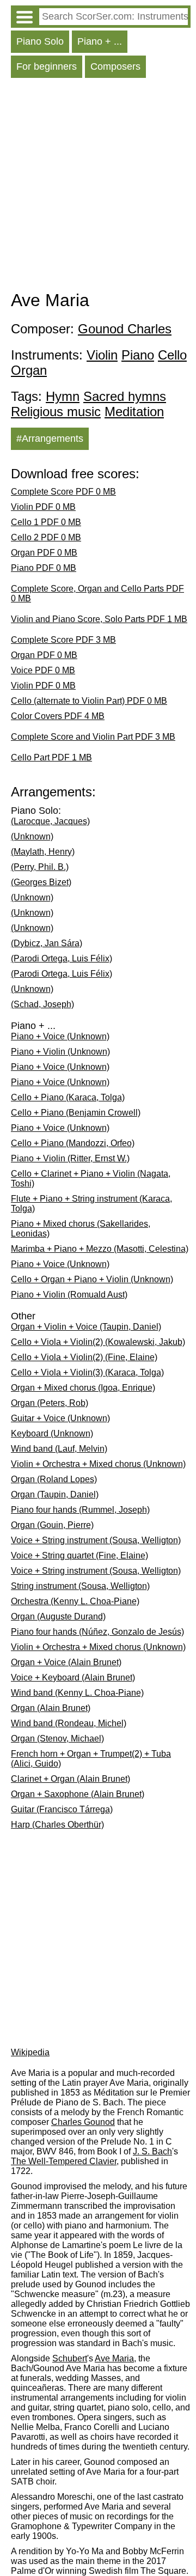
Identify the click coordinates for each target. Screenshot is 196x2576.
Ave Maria (114, 2358)
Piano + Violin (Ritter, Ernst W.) (70, 1158)
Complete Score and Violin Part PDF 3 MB (93, 737)
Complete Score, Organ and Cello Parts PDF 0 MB (97, 593)
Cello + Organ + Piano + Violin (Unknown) (92, 1279)
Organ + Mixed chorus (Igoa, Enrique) (83, 1388)
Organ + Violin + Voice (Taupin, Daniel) (86, 1327)
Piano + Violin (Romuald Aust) (69, 1295)
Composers (115, 66)
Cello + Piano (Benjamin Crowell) (76, 1113)
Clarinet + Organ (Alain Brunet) (71, 1779)
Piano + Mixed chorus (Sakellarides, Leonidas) (81, 1229)
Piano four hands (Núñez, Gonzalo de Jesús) (97, 1632)
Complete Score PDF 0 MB (63, 492)
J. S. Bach (152, 2151)
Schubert (70, 2358)
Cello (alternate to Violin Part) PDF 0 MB (89, 701)
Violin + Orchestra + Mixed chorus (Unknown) (98, 1464)
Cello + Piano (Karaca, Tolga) (68, 1097)
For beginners (47, 66)
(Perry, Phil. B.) (40, 867)
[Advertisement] (98, 187)
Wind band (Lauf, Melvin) (59, 1449)
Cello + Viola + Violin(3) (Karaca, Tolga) (87, 1372)
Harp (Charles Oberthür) (57, 1825)
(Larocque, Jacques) (50, 821)
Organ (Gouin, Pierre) (52, 1525)
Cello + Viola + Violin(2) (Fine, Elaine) (84, 1357)
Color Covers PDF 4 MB (58, 716)
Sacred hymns (125, 396)
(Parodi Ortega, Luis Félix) (62, 958)
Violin (102, 355)
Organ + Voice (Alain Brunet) (66, 1662)
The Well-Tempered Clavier (64, 2161)
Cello (172, 355)
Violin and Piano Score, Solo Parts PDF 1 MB (99, 619)
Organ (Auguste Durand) (58, 1616)
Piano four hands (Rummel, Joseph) (80, 1510)
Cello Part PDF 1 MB (51, 757)
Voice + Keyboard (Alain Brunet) (73, 1677)
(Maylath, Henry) (43, 852)
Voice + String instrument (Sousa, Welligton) (96, 1540)
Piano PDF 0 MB (44, 568)
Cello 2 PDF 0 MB (46, 537)
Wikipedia (30, 2052)
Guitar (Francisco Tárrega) (62, 1809)
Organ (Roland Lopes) (54, 1479)
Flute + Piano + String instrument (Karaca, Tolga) (91, 1204)
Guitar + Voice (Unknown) (60, 1418)
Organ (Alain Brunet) (51, 1708)
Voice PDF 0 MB (43, 670)
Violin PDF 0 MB (43, 507)
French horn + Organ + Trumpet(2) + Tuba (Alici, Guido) (91, 1759)
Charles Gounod (83, 2122)
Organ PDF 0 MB (44, 553)
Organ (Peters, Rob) (50, 1403)
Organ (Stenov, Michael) (57, 1738)
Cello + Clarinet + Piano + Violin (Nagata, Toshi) (91, 1179)
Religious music (56, 412)
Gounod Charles (125, 329)
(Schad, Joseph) (42, 1004)
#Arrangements (50, 439)
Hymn (63, 396)
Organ (29, 370)
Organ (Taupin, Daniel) (55, 1494)
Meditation (134, 412)
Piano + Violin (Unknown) (60, 1052)
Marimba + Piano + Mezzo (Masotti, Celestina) (100, 1249)
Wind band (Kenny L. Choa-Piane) (77, 1693)
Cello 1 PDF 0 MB (46, 522)
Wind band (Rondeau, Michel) (69, 1723)
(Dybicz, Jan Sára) (47, 943)
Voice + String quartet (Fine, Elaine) (79, 1555)
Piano (138, 355)
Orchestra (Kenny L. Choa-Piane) (75, 1601)
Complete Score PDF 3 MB (63, 640)
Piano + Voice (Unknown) (60, 1036)
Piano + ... (100, 41)
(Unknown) (32, 836)
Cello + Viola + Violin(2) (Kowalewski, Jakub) (98, 1342)
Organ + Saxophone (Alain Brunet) (78, 1794)
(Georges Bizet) (41, 882)
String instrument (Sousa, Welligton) (80, 1586)
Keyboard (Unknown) (52, 1433)
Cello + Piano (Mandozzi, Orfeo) (73, 1143)
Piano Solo (40, 41)
